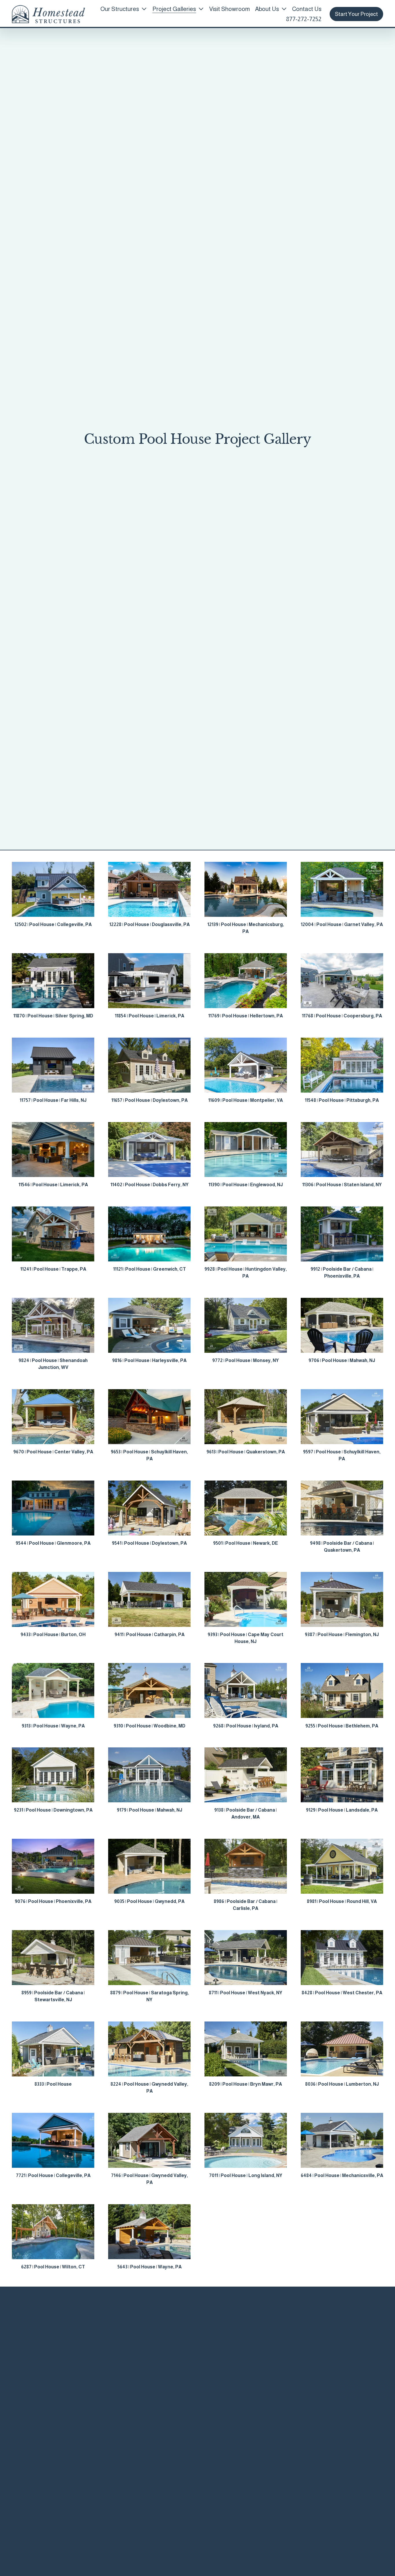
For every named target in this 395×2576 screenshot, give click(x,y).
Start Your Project (356, 14)
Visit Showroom (229, 9)
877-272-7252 (304, 19)
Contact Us (307, 9)
